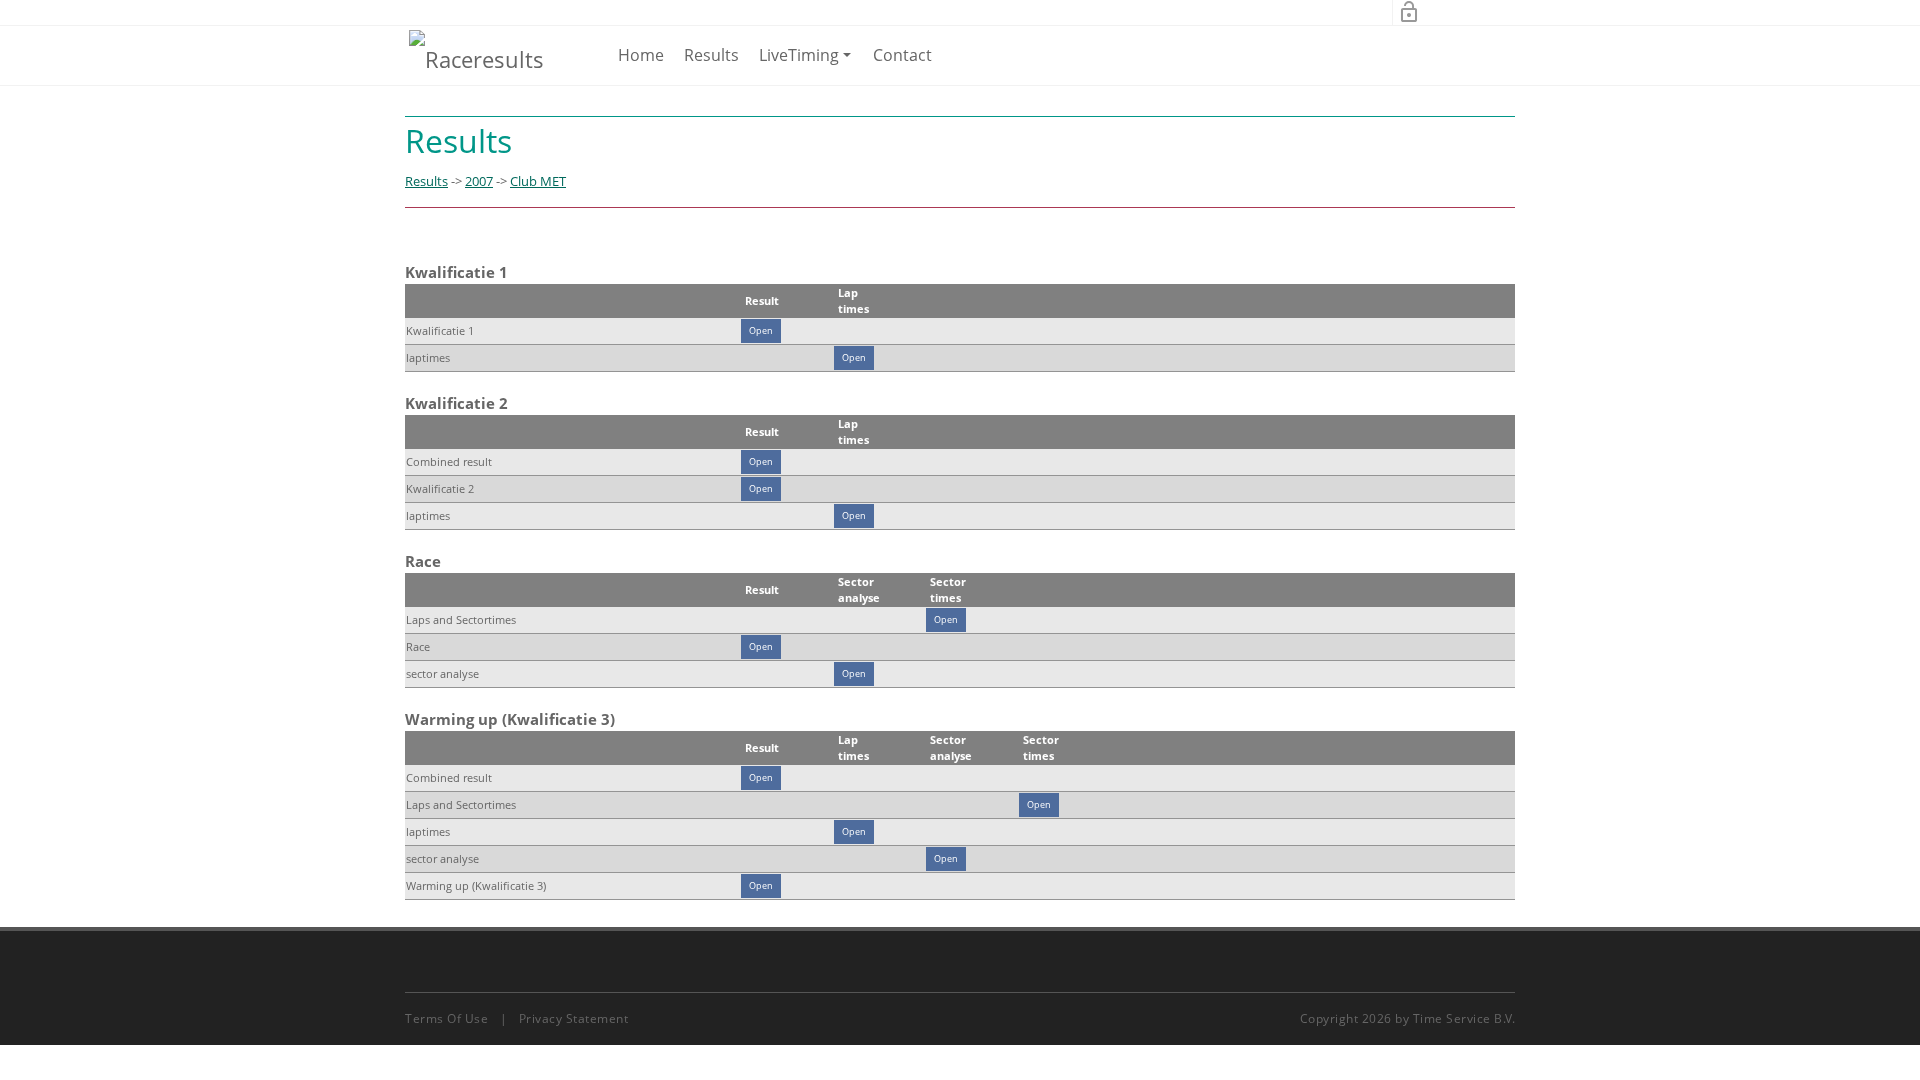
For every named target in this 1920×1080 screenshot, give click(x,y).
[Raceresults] (476, 58)
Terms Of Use (446, 1018)
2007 (479, 181)
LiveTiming (808, 64)
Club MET (538, 181)
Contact (902, 55)
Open (761, 330)
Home (641, 55)
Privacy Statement (574, 1018)
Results (711, 55)
